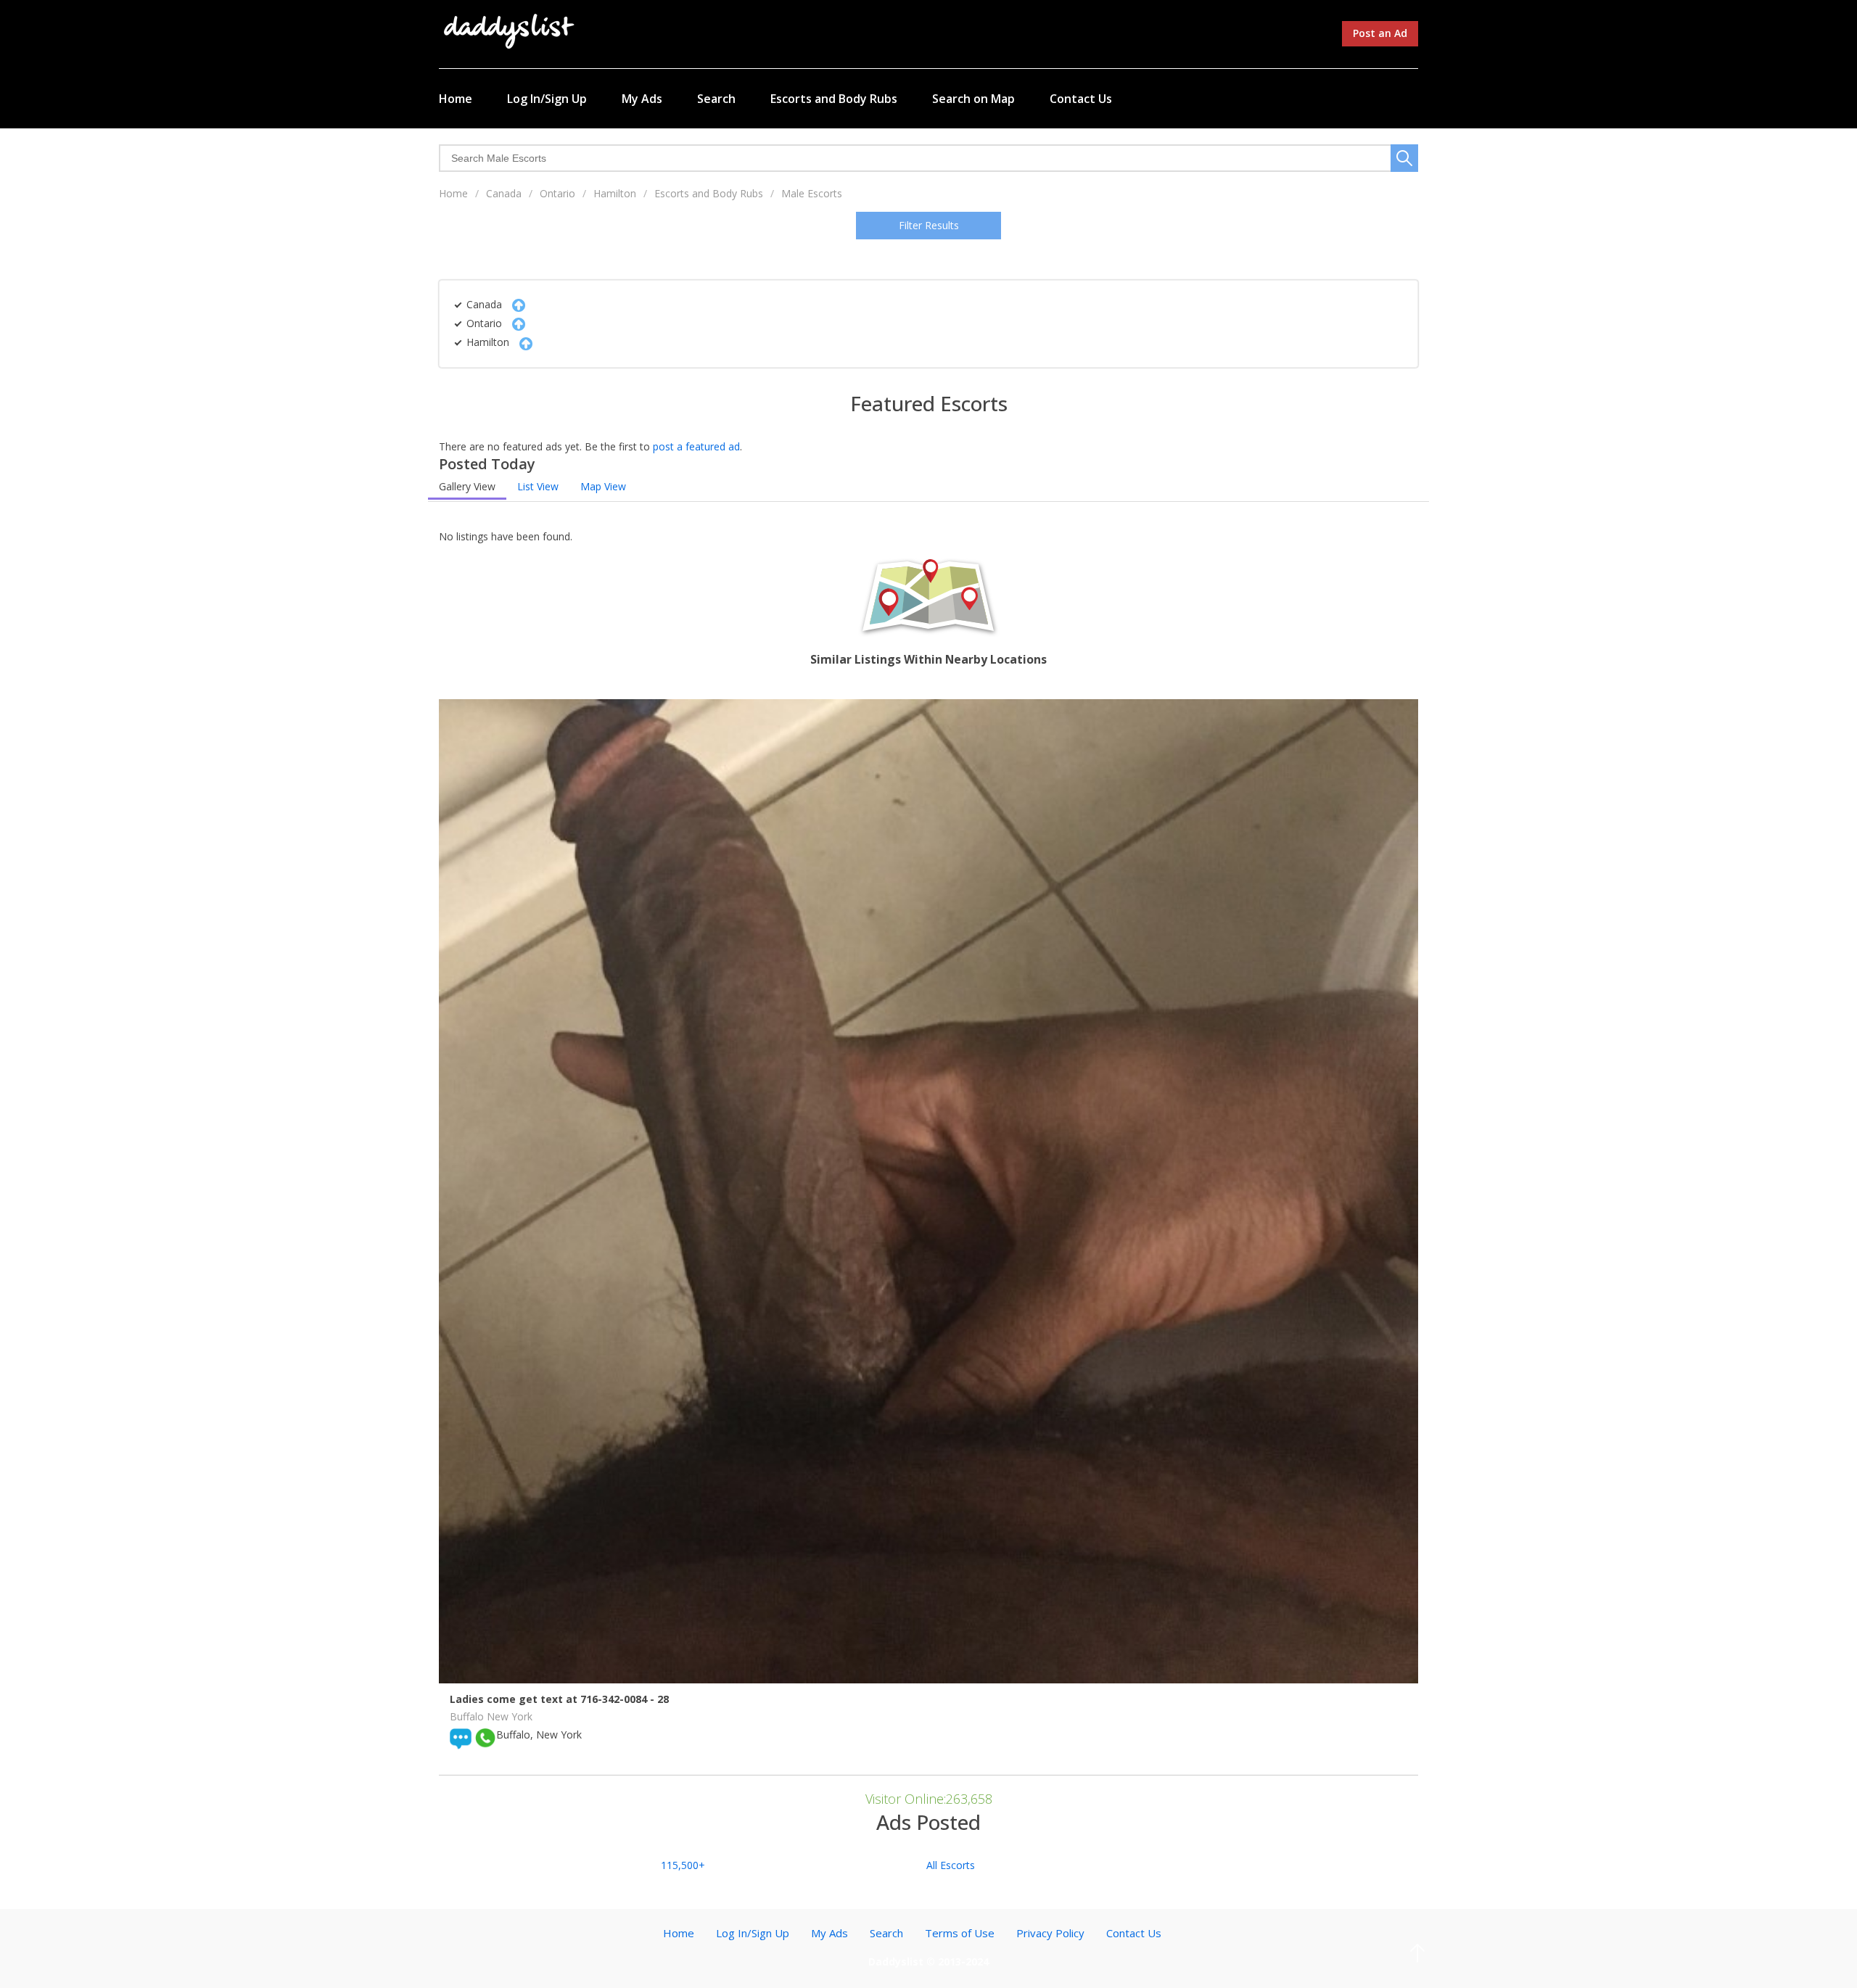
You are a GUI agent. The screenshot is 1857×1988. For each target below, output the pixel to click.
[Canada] (515, 304)
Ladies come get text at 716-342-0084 (550, 1699)
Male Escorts (812, 193)
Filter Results (929, 225)
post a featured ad (696, 446)
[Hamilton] (522, 342)
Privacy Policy (1050, 1933)
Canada (504, 193)
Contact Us (1081, 99)
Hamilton (615, 193)
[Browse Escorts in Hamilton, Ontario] (510, 30)
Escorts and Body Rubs (834, 99)
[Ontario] (515, 323)
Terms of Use (960, 1933)
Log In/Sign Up (547, 99)
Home (456, 99)
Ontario (557, 193)
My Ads (642, 99)
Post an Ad (1380, 33)
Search (716, 99)
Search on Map (973, 99)
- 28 (659, 1699)
